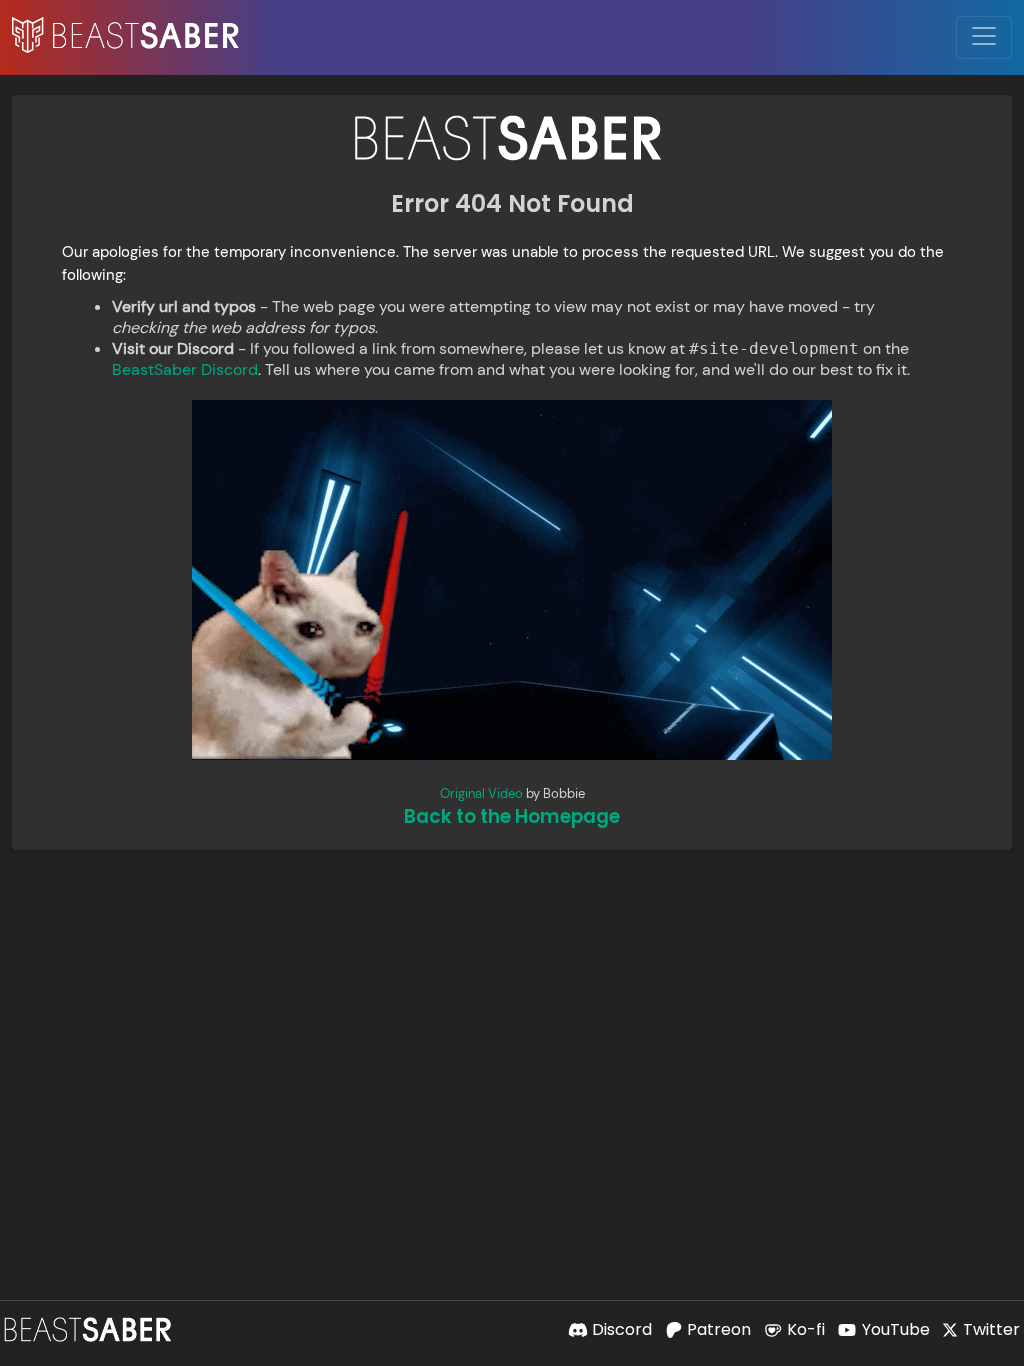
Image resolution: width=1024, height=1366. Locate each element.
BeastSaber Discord (185, 369)
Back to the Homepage (512, 816)
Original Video (481, 793)
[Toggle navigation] (984, 37)
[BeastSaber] (90, 1329)
